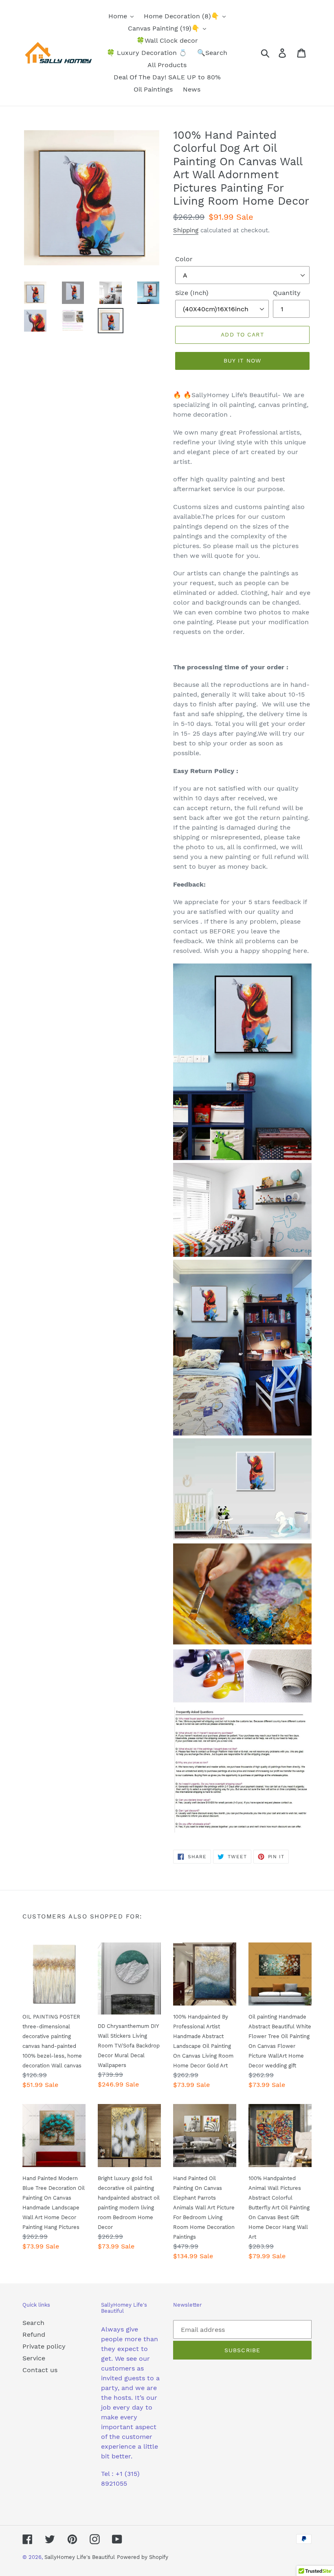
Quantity (287, 293)
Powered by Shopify (143, 2557)
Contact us (40, 2370)
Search (33, 2323)
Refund (34, 2335)
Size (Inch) (192, 293)
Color (184, 259)
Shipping (186, 230)
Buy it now (242, 361)
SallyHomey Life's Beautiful (80, 2557)
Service (34, 2358)
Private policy (44, 2346)
